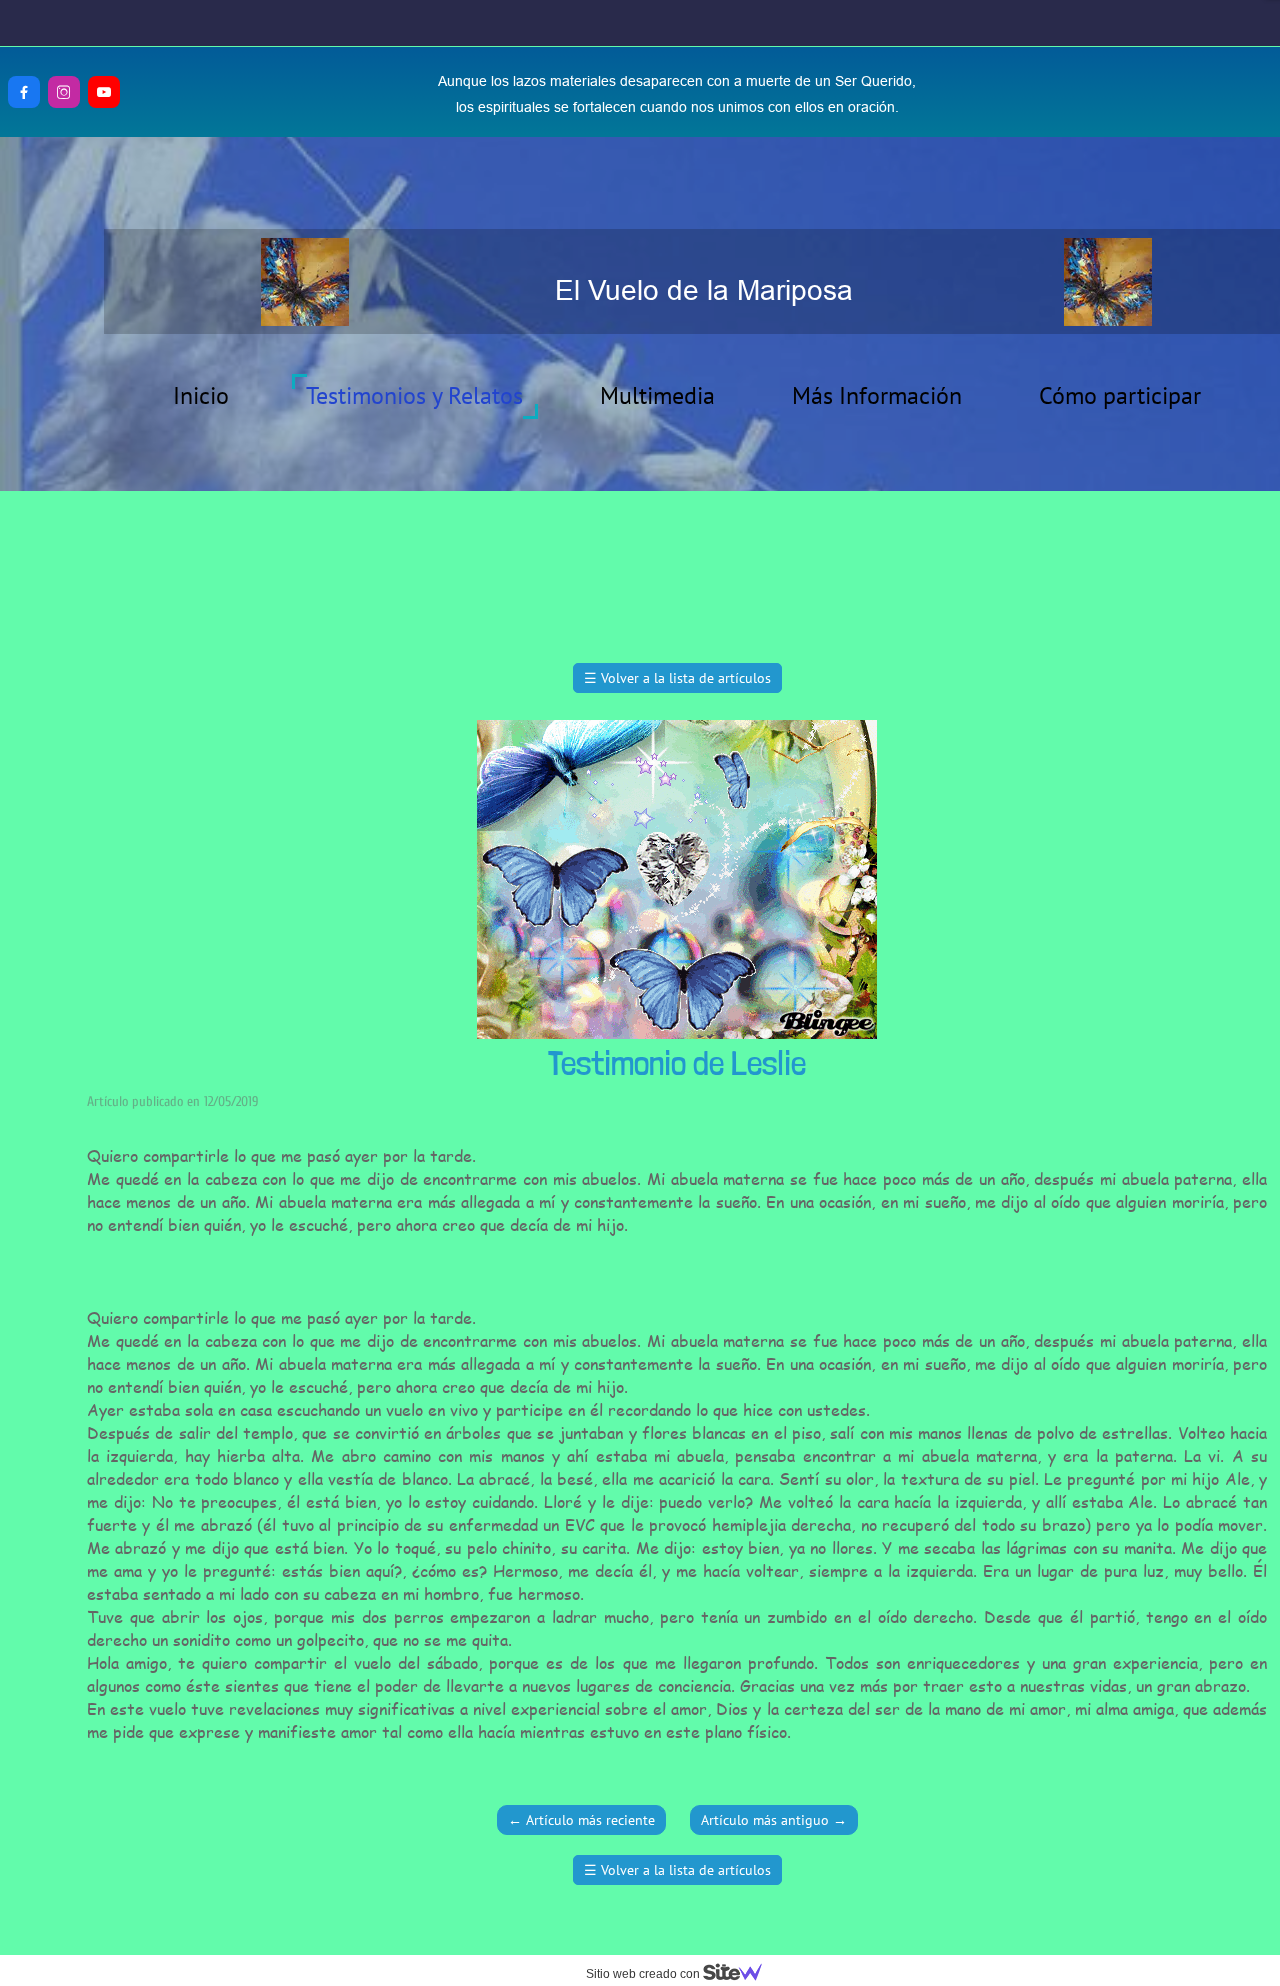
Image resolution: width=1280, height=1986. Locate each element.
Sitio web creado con (644, 1974)
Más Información (877, 395)
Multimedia (657, 395)
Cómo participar (1120, 395)
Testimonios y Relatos (414, 395)
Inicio (201, 395)
